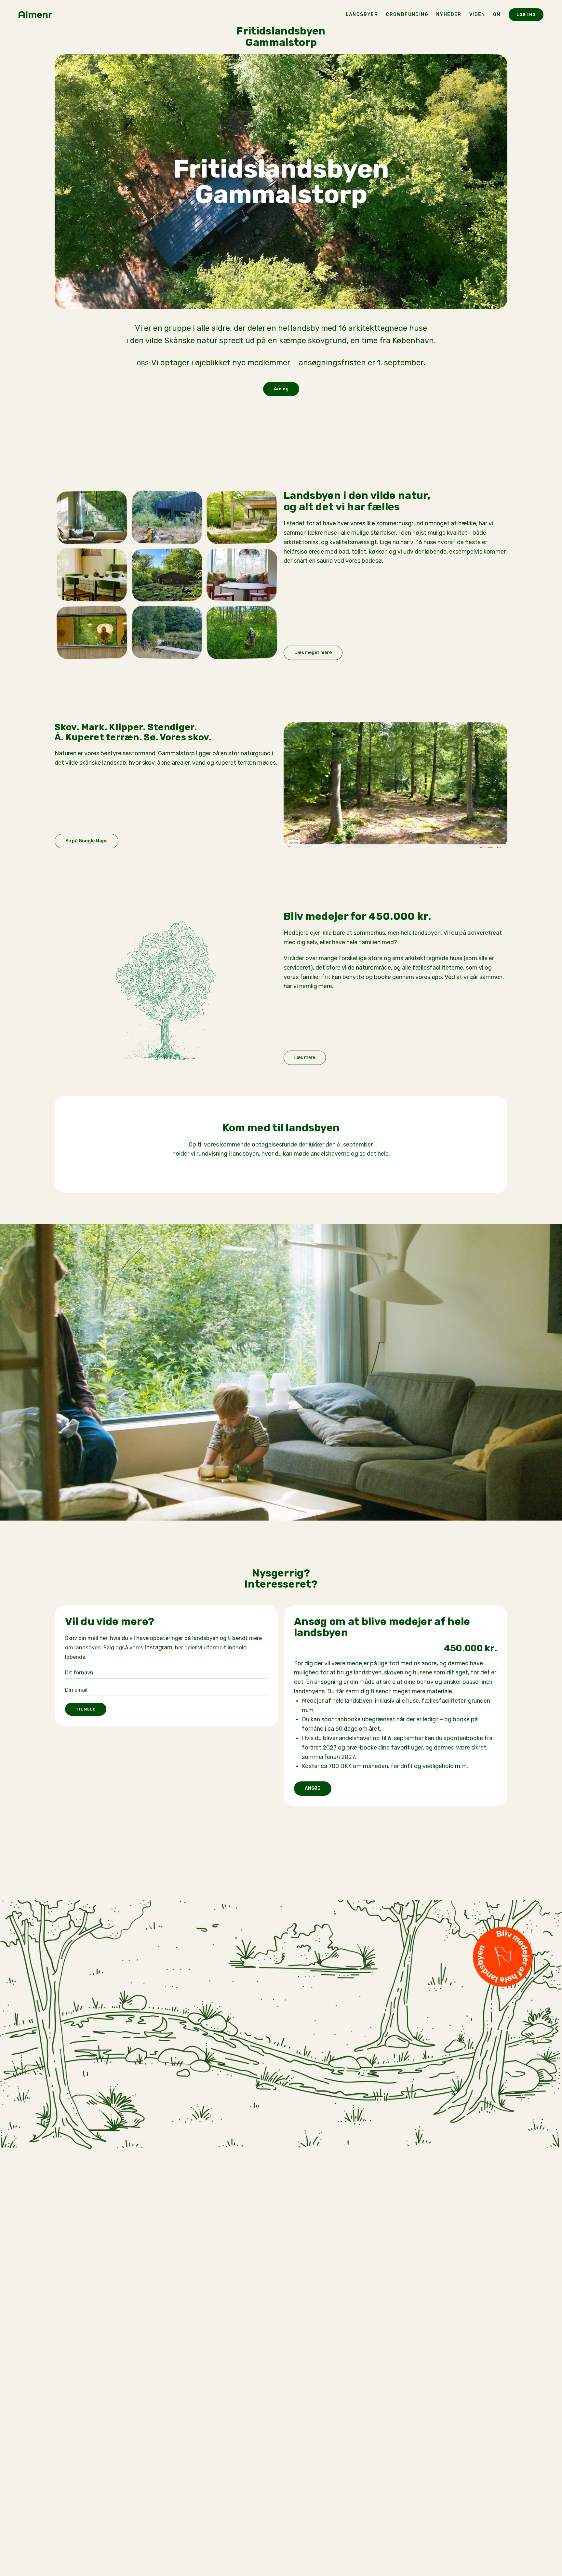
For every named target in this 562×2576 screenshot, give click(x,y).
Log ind (526, 15)
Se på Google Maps (87, 841)
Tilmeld (86, 1709)
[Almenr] (37, 15)
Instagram (159, 1647)
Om (497, 14)
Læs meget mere (313, 653)
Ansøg (281, 389)
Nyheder (449, 14)
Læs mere (305, 1058)
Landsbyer (362, 14)
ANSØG (313, 1788)
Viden (477, 14)
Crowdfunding (407, 14)
